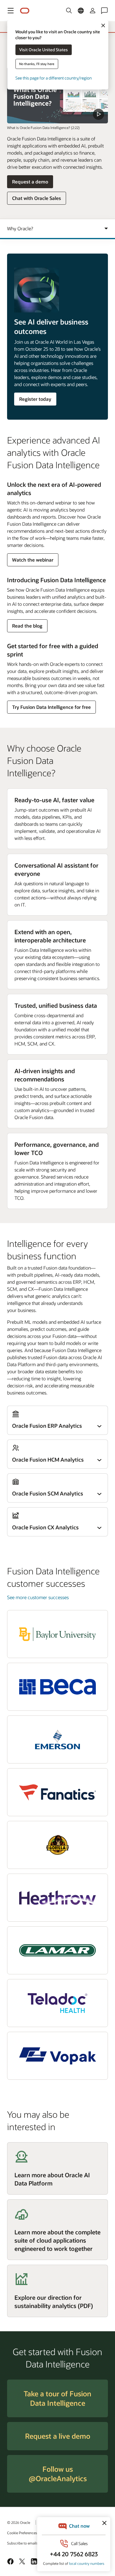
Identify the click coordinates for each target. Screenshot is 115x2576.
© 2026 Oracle (19, 2522)
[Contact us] (104, 11)
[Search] (69, 11)
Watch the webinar (33, 561)
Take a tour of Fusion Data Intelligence (57, 2398)
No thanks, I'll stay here (37, 64)
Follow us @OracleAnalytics (58, 2474)
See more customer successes (38, 1597)
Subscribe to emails (23, 2543)
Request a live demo (58, 2436)
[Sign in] (93, 11)
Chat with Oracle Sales (37, 198)
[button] (11, 11)
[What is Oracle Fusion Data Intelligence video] (57, 95)
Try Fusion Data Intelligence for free (51, 707)
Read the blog (27, 627)
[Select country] (81, 11)
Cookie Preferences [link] (22, 2533)
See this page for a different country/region (54, 78)
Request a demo (30, 183)
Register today (35, 399)
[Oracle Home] (25, 11)
